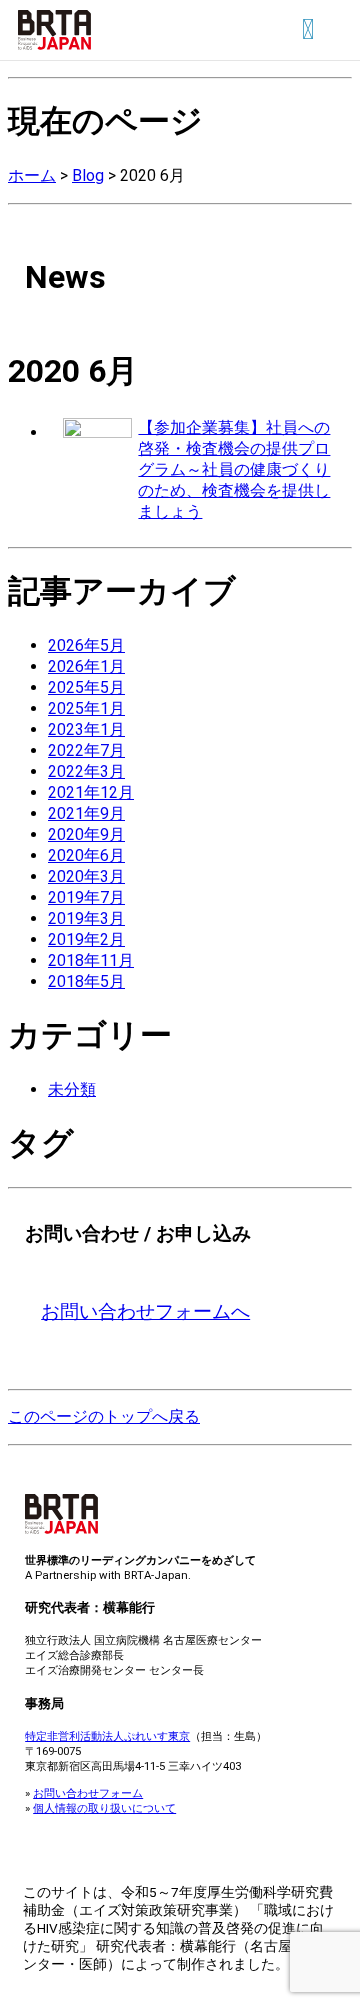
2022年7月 (86, 750)
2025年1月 (86, 708)
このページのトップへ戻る (104, 1416)
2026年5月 (86, 645)
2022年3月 (86, 771)
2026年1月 (86, 666)
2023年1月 (86, 729)
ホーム (32, 175)
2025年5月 (86, 687)
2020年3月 (86, 876)
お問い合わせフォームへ (145, 1311)
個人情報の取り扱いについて (104, 1808)
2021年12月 (91, 792)
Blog (88, 175)
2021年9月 (86, 813)
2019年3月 (86, 918)
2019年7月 (86, 897)
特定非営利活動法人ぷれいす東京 (107, 1736)
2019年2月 (86, 939)
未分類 (72, 1089)
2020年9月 (86, 834)
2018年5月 (86, 981)
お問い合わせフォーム (88, 1793)
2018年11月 (91, 960)
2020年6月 (86, 855)
